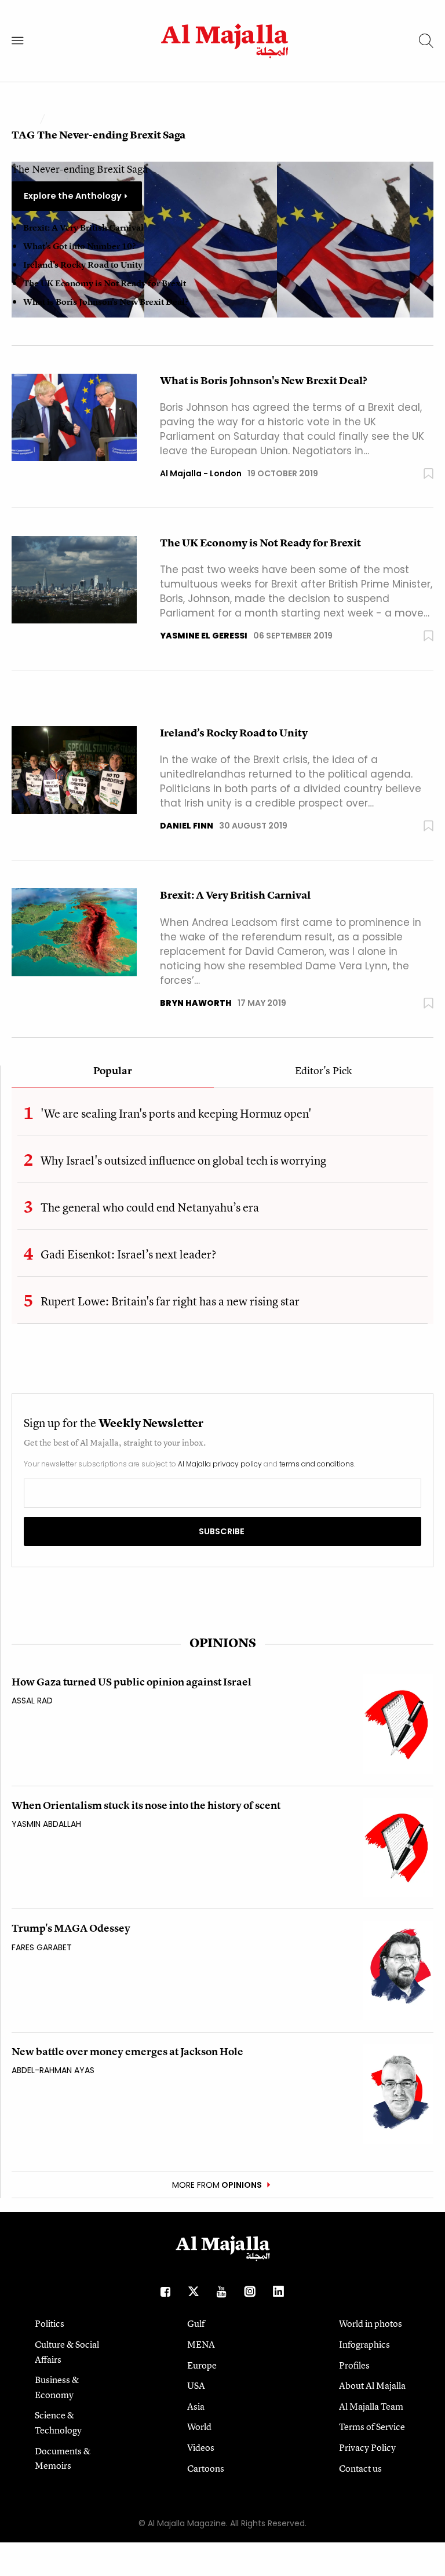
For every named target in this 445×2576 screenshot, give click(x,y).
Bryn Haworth (196, 1003)
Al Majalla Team (371, 2406)
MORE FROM (217, 2185)
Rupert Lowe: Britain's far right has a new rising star (170, 1301)
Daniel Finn (187, 826)
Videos (201, 2447)
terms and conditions (317, 1464)
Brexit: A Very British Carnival (83, 228)
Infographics (364, 2344)
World (199, 2427)
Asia (196, 2406)
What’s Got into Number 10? (79, 246)
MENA (201, 2344)
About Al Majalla (372, 2385)
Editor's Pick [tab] (323, 1071)
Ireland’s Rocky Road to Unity (83, 265)
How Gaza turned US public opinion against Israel (132, 1682)
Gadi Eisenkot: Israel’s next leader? (128, 1254)
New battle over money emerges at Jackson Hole (127, 2051)
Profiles (354, 2365)
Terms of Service (372, 2427)
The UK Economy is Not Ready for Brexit (105, 283)
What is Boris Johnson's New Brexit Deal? (106, 302)
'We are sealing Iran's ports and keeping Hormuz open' (176, 1113)
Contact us (360, 2468)
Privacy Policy (367, 2447)
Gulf (196, 2323)
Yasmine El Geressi (204, 636)
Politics (50, 2323)
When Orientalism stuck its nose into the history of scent (146, 1805)
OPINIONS (223, 1643)
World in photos (371, 2323)
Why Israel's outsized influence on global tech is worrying (183, 1160)
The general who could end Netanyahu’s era (150, 1207)
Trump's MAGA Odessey (71, 1928)
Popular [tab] (113, 1071)
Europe (202, 2365)
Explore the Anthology (73, 196)
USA (196, 2385)
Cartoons (206, 2468)
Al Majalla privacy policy (220, 1464)
